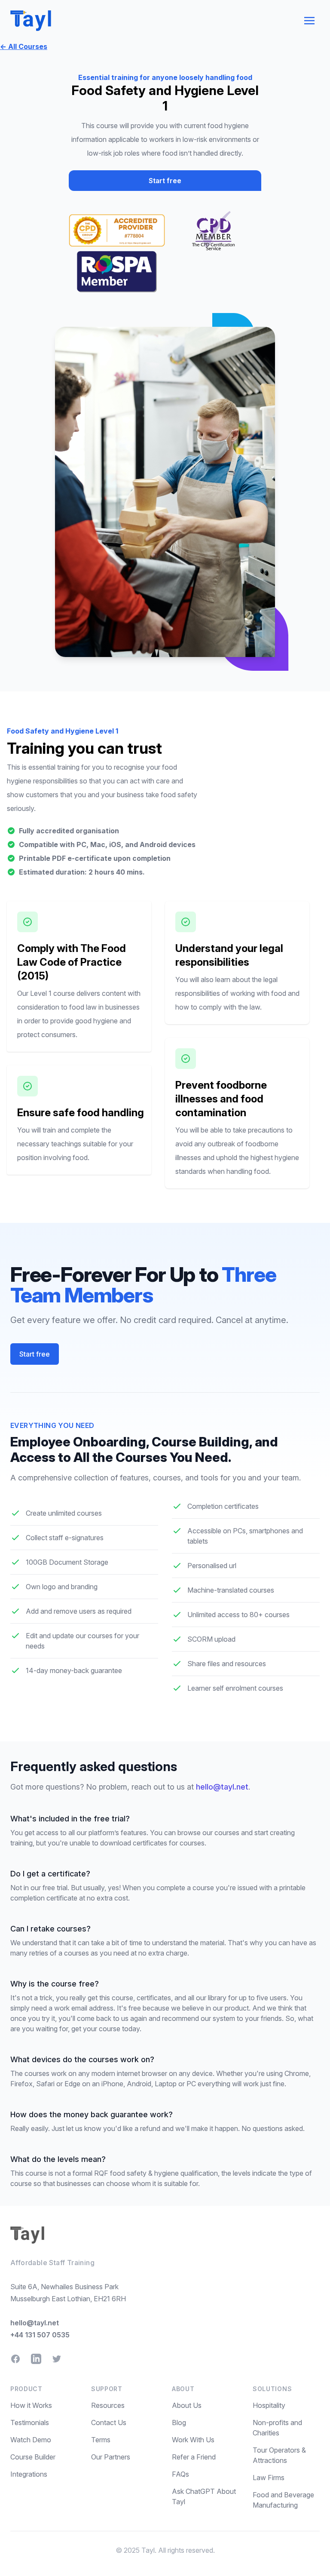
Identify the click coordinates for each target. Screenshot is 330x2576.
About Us (187, 2405)
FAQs (180, 2474)
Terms (101, 2440)
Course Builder (33, 2457)
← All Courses (24, 46)
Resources (108, 2405)
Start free (165, 181)
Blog (179, 2422)
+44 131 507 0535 (40, 2335)
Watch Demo (31, 2440)
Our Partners (111, 2457)
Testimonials (30, 2422)
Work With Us (193, 2440)
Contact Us (109, 2422)
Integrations (29, 2474)
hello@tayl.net (222, 1787)
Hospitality (269, 2405)
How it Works (31, 2405)
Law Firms (269, 2478)
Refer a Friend (194, 2457)
